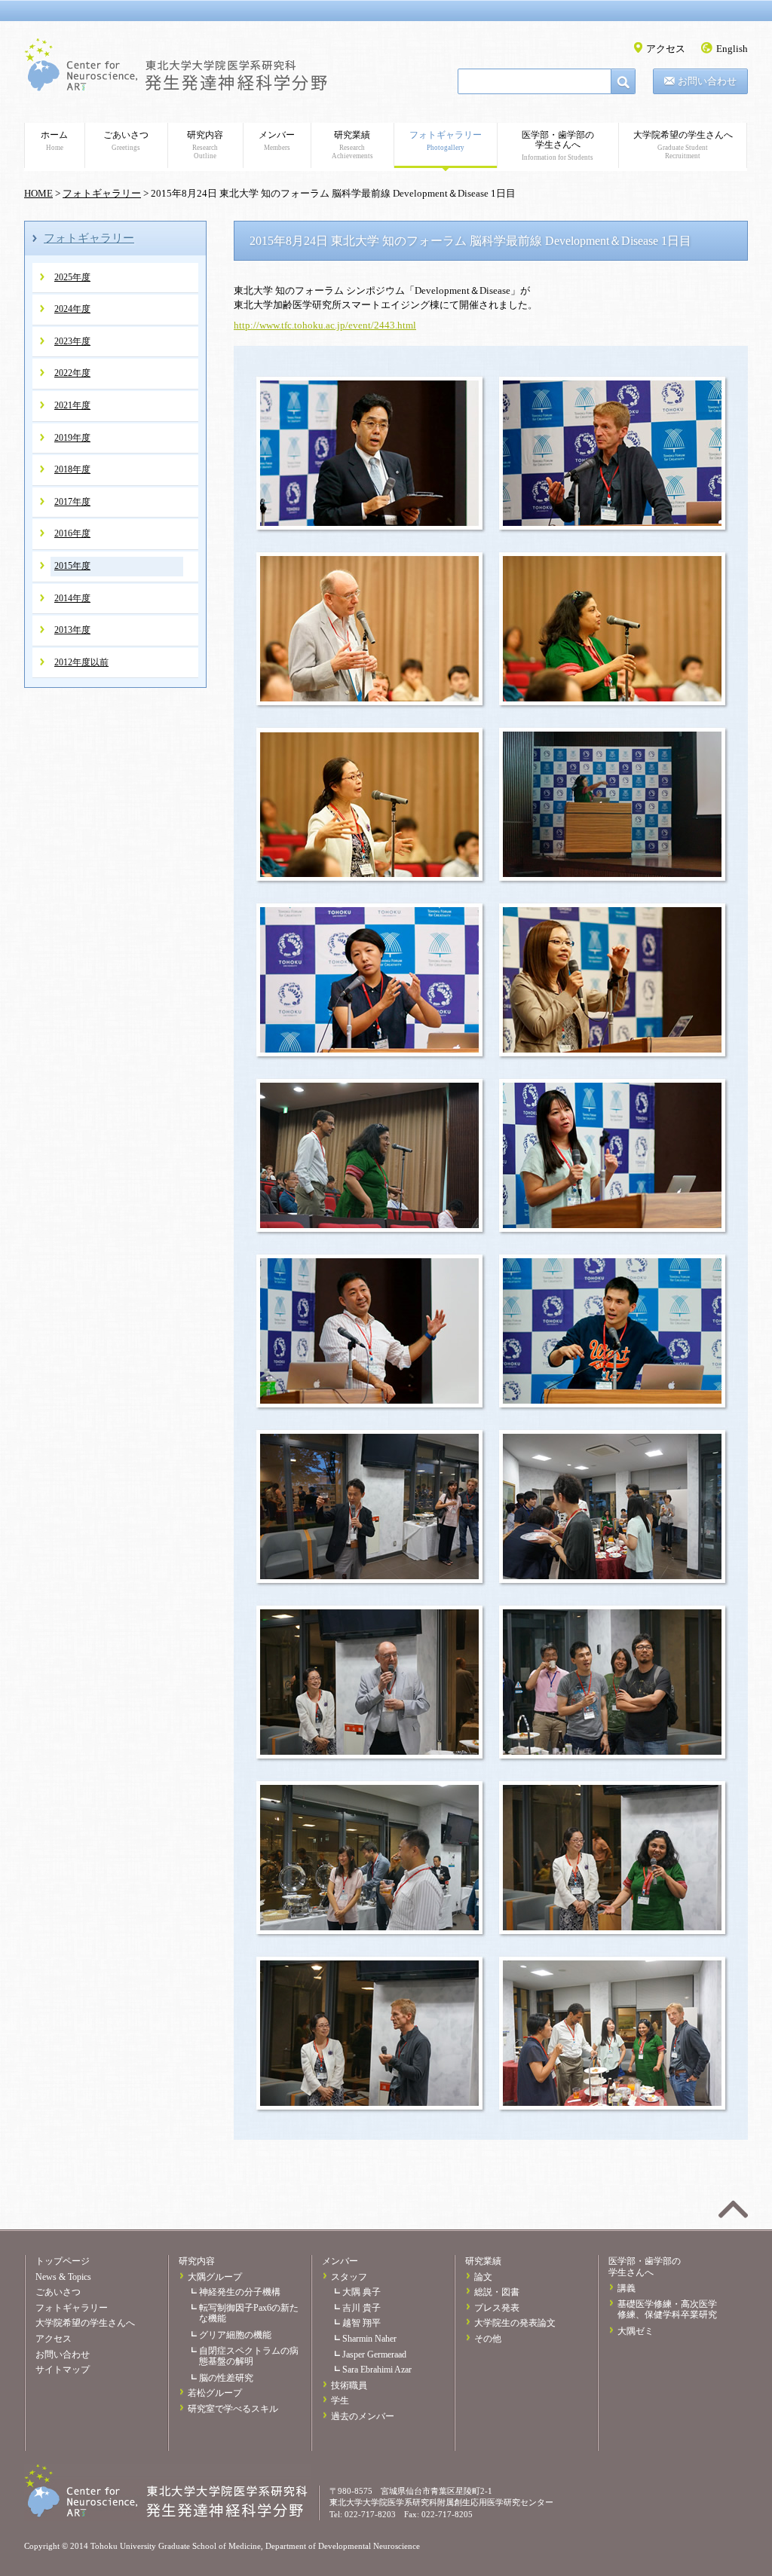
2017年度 (72, 502)
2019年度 (72, 438)
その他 (488, 2339)
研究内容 (205, 145)
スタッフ (349, 2277)
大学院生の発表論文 (515, 2323)
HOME (38, 193)
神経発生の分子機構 (240, 2292)
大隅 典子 (361, 2292)
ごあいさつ (126, 141)
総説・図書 (497, 2292)
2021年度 (72, 405)
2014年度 (72, 598)
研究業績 (352, 145)
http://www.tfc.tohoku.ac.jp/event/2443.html (325, 325)
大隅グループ (215, 2277)
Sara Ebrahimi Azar (377, 2370)
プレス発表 (497, 2308)
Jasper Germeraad (374, 2354)
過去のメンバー (363, 2416)
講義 (626, 2288)
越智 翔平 (361, 2323)
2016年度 (72, 533)
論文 (483, 2277)
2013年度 (72, 630)
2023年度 (72, 341)
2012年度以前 (81, 662)
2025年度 (72, 277)
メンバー (277, 141)
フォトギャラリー (446, 141)
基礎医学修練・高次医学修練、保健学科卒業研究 (667, 2310)
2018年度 (72, 469)
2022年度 (72, 373)
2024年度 (72, 309)
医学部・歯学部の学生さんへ (558, 145)
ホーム (54, 141)
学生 (340, 2400)
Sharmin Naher (369, 2339)
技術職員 (349, 2385)
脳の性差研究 (226, 2378)
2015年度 (72, 566)
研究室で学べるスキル (233, 2409)
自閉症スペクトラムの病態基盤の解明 (249, 2356)
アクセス (666, 49)
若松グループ (215, 2393)
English (732, 49)
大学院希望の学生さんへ (683, 145)
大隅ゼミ (636, 2331)
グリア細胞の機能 (235, 2335)
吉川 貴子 (361, 2308)
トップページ (63, 2261)
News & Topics (63, 2277)
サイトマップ (63, 2370)
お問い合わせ (707, 81)
